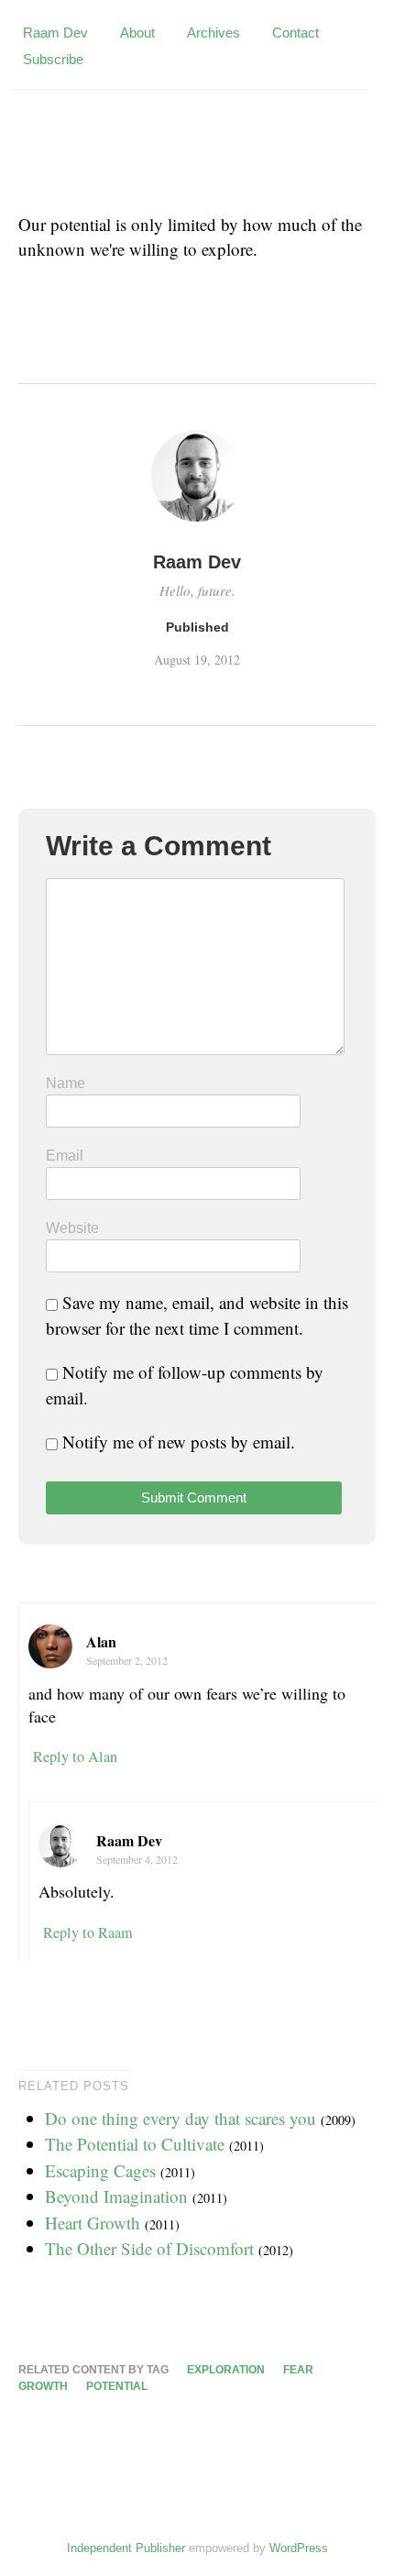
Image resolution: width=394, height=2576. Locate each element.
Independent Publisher (126, 2548)
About (137, 33)
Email (65, 1156)
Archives (213, 33)
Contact (295, 33)
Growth (43, 2386)
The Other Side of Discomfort (149, 2248)
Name (66, 1083)
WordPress (299, 2548)
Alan (101, 1641)
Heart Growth (93, 2223)
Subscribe (53, 59)
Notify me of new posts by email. (179, 1442)
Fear (298, 2370)
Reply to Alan (75, 1756)
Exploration (226, 2370)
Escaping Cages (100, 2170)
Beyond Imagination (116, 2196)
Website (72, 1228)
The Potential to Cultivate (135, 2144)
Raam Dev (55, 33)
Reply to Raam (88, 1932)
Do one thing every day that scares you (181, 2118)
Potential (117, 2386)
